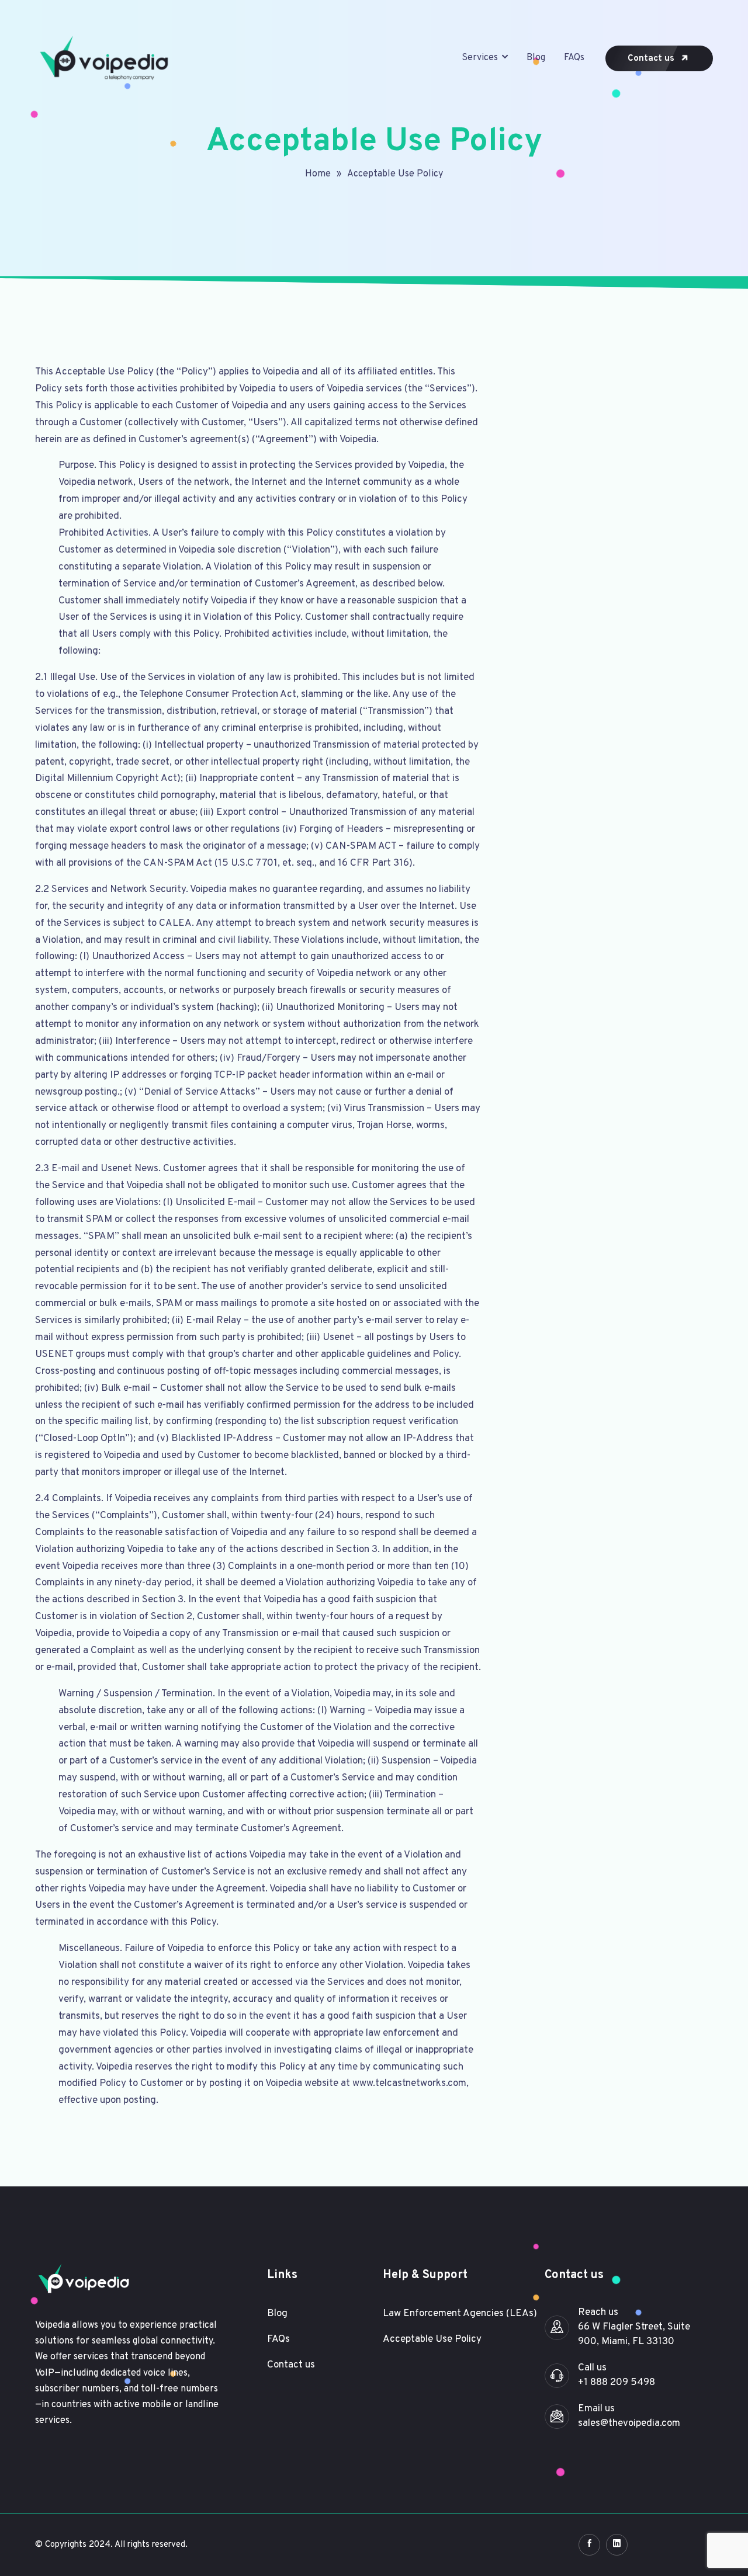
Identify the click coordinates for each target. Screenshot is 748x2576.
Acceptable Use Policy (395, 174)
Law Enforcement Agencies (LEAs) (460, 2314)
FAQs (574, 58)
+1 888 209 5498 (617, 2383)
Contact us (652, 59)
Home (318, 174)
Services (480, 58)
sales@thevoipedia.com (629, 2424)
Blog (536, 58)
